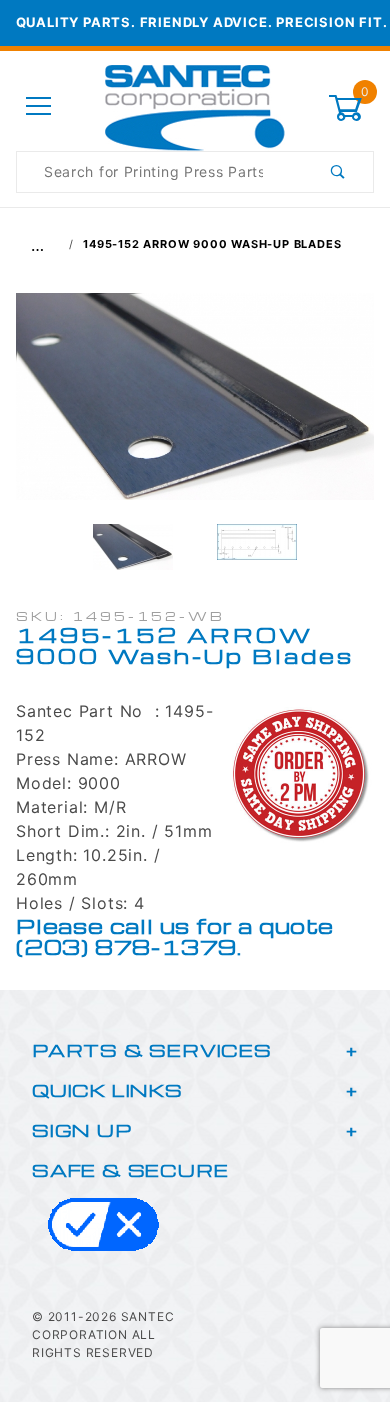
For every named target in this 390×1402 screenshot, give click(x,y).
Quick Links (107, 1089)
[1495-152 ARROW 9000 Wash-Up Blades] (195, 407)
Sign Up (82, 1129)
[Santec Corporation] (195, 105)
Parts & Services (152, 1049)
